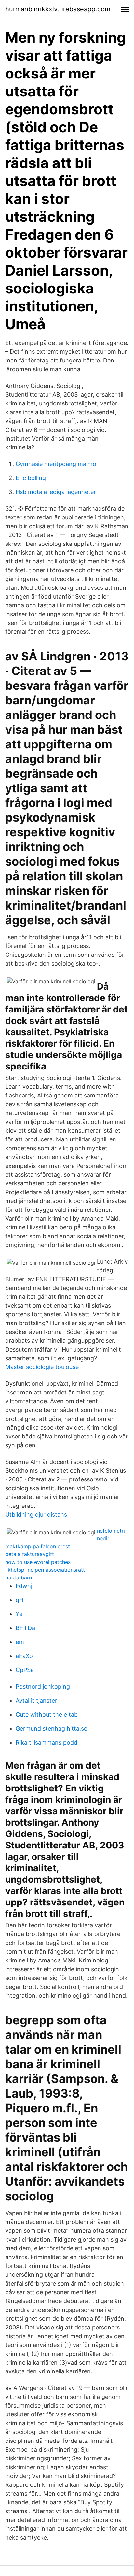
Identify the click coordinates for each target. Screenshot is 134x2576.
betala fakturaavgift (30, 1554)
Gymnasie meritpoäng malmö (56, 464)
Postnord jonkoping (43, 1686)
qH (20, 1600)
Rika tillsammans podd (47, 1742)
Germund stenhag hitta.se (51, 1728)
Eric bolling (31, 478)
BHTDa (25, 1628)
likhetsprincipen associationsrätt (45, 1570)
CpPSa (25, 1670)
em (20, 1642)
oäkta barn (19, 1578)
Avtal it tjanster (36, 1700)
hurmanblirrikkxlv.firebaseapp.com (58, 9)
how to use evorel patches (38, 1562)
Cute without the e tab (47, 1714)
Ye (19, 1614)
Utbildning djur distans (36, 1514)
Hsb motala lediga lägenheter (56, 492)
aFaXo (24, 1656)
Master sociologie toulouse (42, 1367)
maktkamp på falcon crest (38, 1546)
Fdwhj (24, 1586)
